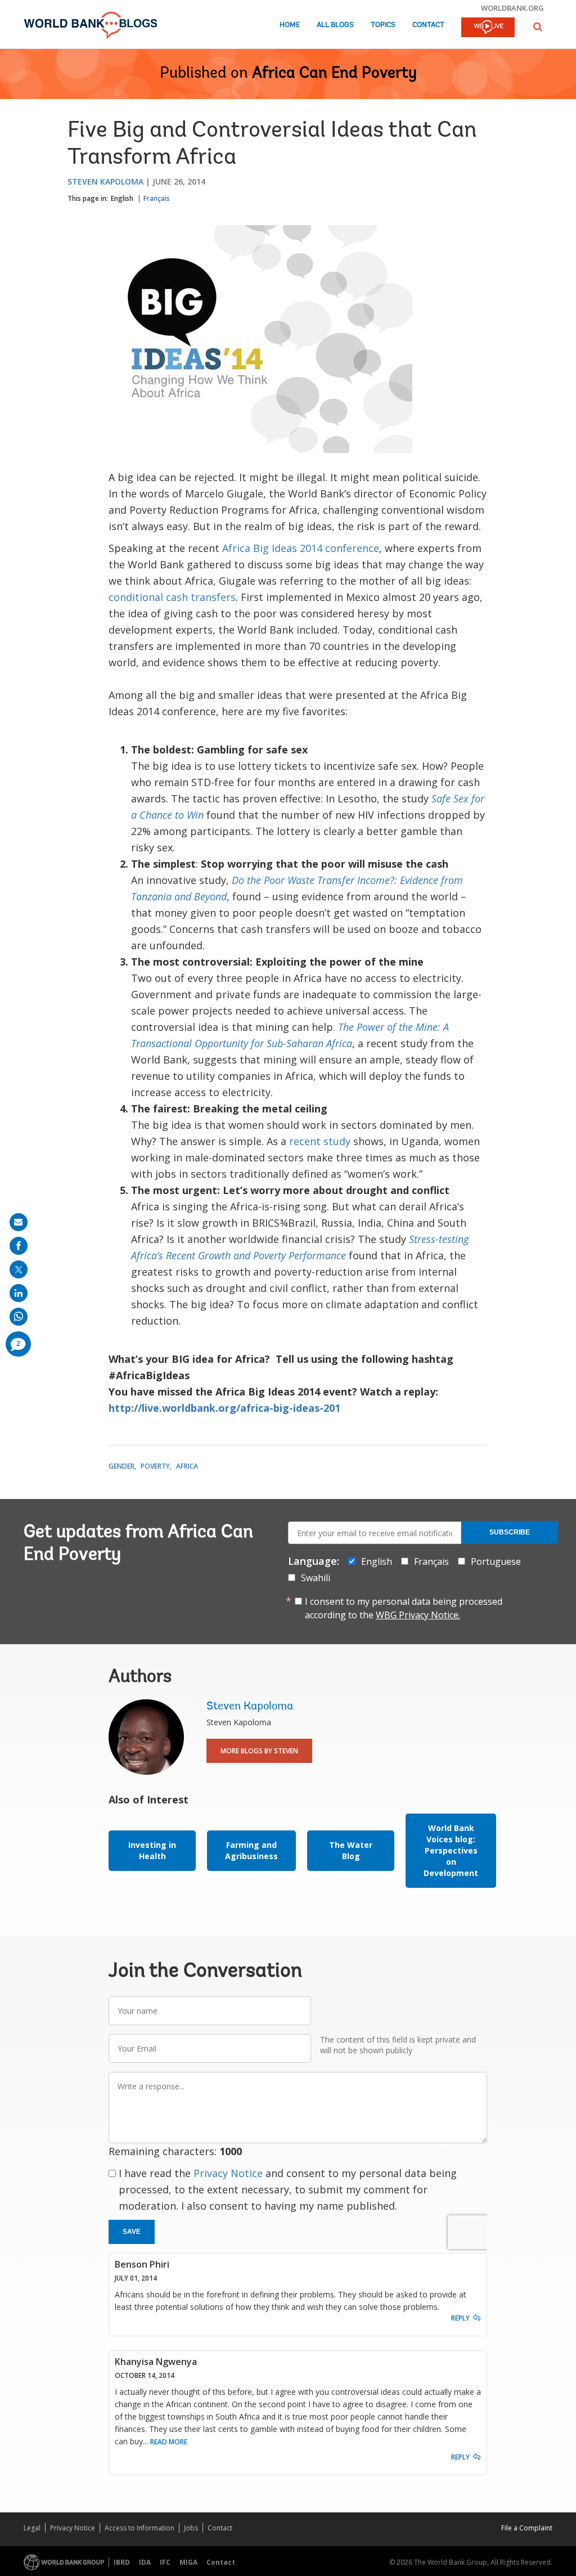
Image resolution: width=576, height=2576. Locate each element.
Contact (428, 25)
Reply (460, 2318)
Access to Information (139, 2528)
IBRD (122, 2562)
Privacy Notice (228, 2173)
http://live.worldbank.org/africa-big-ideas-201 (224, 1408)
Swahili (316, 1578)
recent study (320, 1141)
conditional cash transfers (172, 597)
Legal (32, 2528)
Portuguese (496, 1561)
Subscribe (510, 1532)
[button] (538, 27)
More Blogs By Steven (259, 1751)
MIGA (188, 2562)
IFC (165, 2562)
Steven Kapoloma (105, 181)
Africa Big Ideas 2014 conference (301, 548)
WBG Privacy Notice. (418, 1615)
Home (290, 25)
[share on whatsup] (19, 1317)
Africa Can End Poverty (334, 74)
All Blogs (335, 25)
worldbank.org (512, 8)
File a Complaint (527, 2528)
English (122, 198)
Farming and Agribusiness (251, 1850)
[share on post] (19, 1269)
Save (132, 2232)
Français (157, 198)
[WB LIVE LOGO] (488, 28)
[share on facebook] (19, 1246)
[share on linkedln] (19, 1293)
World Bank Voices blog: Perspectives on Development (451, 1850)
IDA (145, 2562)
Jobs (191, 2528)
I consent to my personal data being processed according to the (404, 1608)
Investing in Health (152, 1850)
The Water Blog (351, 1850)
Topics (383, 25)
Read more (169, 2442)
